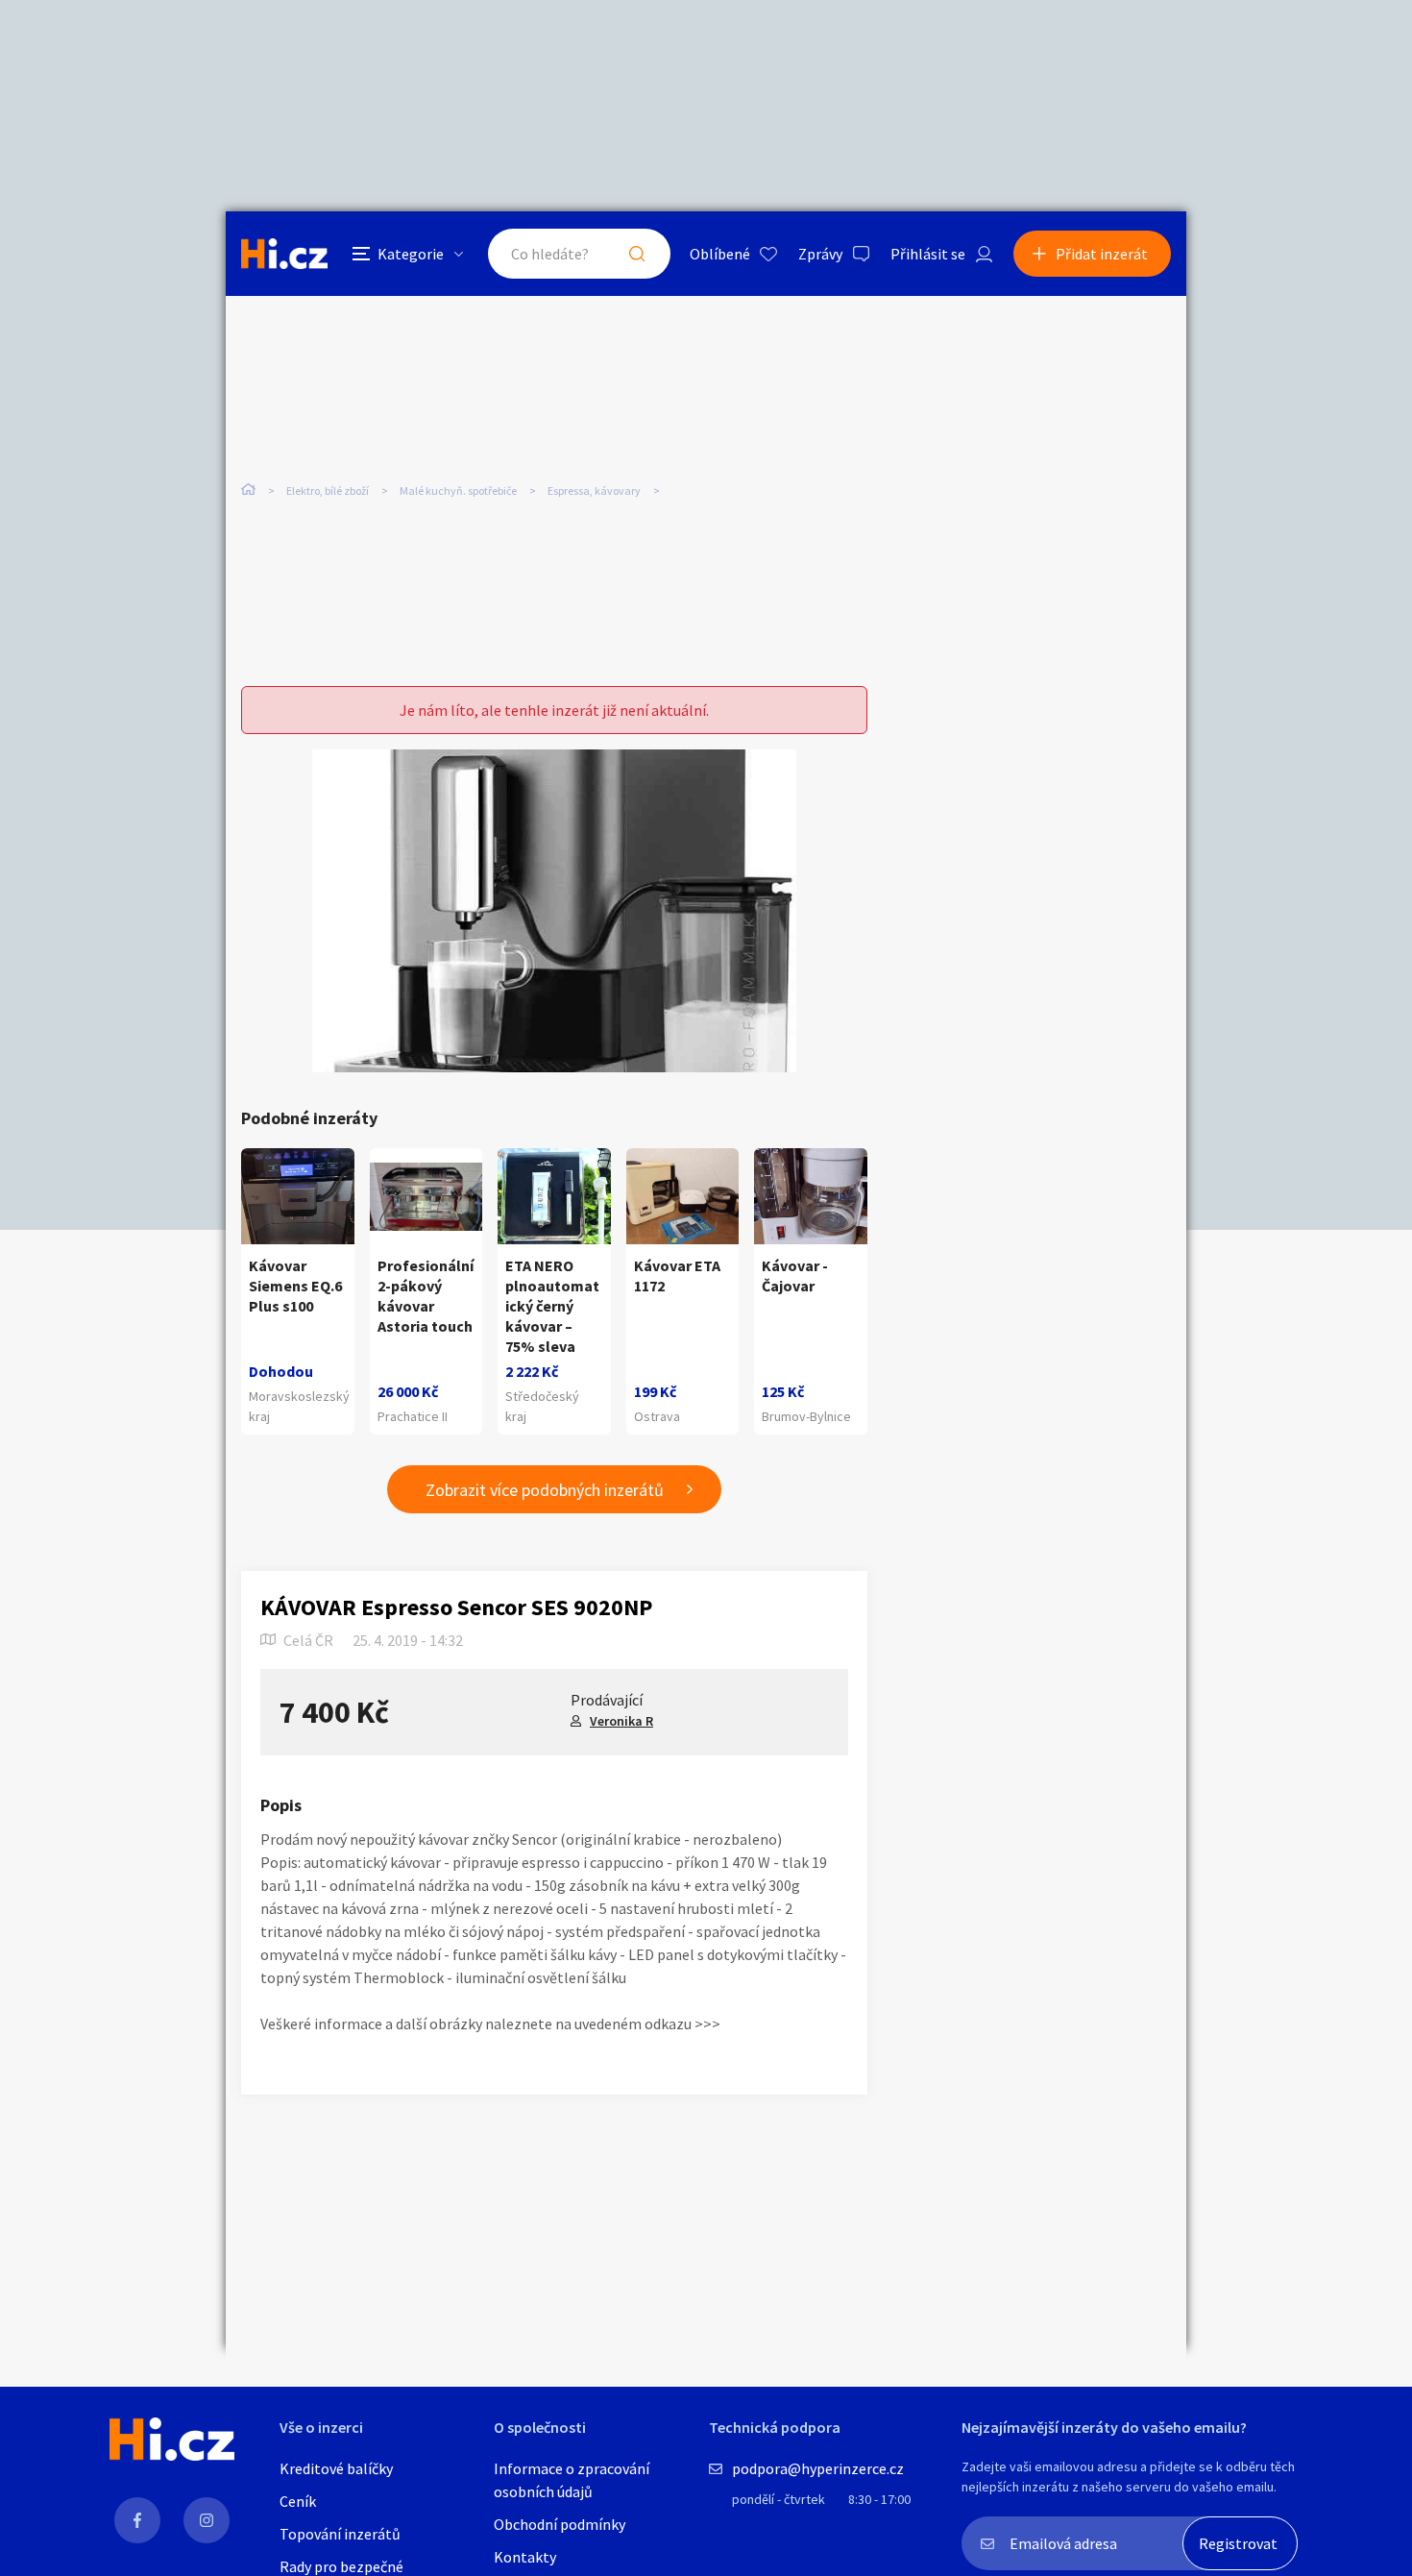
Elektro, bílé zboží (328, 491)
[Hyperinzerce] (284, 253)
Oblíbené (720, 254)
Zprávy (820, 254)
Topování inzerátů (340, 2534)
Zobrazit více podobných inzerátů (545, 1490)
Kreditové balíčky (336, 2468)
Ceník (298, 2501)
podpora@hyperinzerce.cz (818, 2468)
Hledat (637, 254)
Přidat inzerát (1102, 254)
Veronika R (621, 1721)
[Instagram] (207, 2520)
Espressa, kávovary (594, 491)
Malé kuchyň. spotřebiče (458, 491)
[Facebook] (137, 2520)
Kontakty (525, 2557)
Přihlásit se (928, 254)
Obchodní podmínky (560, 2524)
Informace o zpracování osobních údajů (572, 2480)
